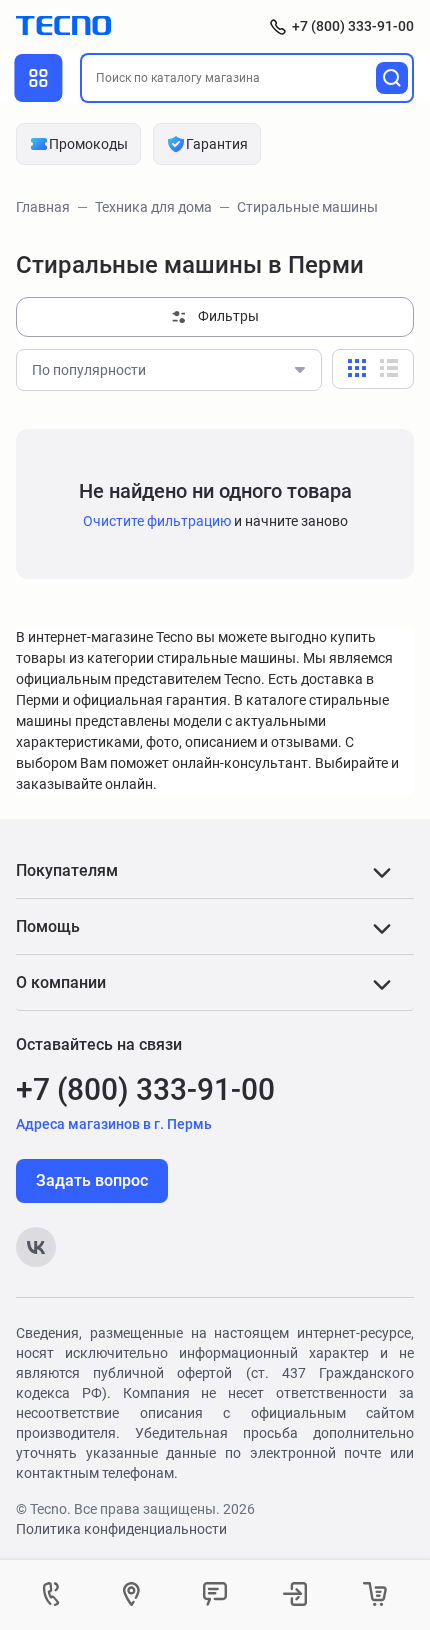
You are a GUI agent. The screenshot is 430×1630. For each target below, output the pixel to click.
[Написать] (215, 1595)
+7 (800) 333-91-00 (353, 26)
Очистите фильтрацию (157, 521)
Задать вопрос (92, 1180)
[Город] (135, 1595)
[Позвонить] (55, 1595)
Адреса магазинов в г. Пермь (114, 1124)
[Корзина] (375, 1595)
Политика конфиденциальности (121, 1529)
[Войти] (295, 1595)
